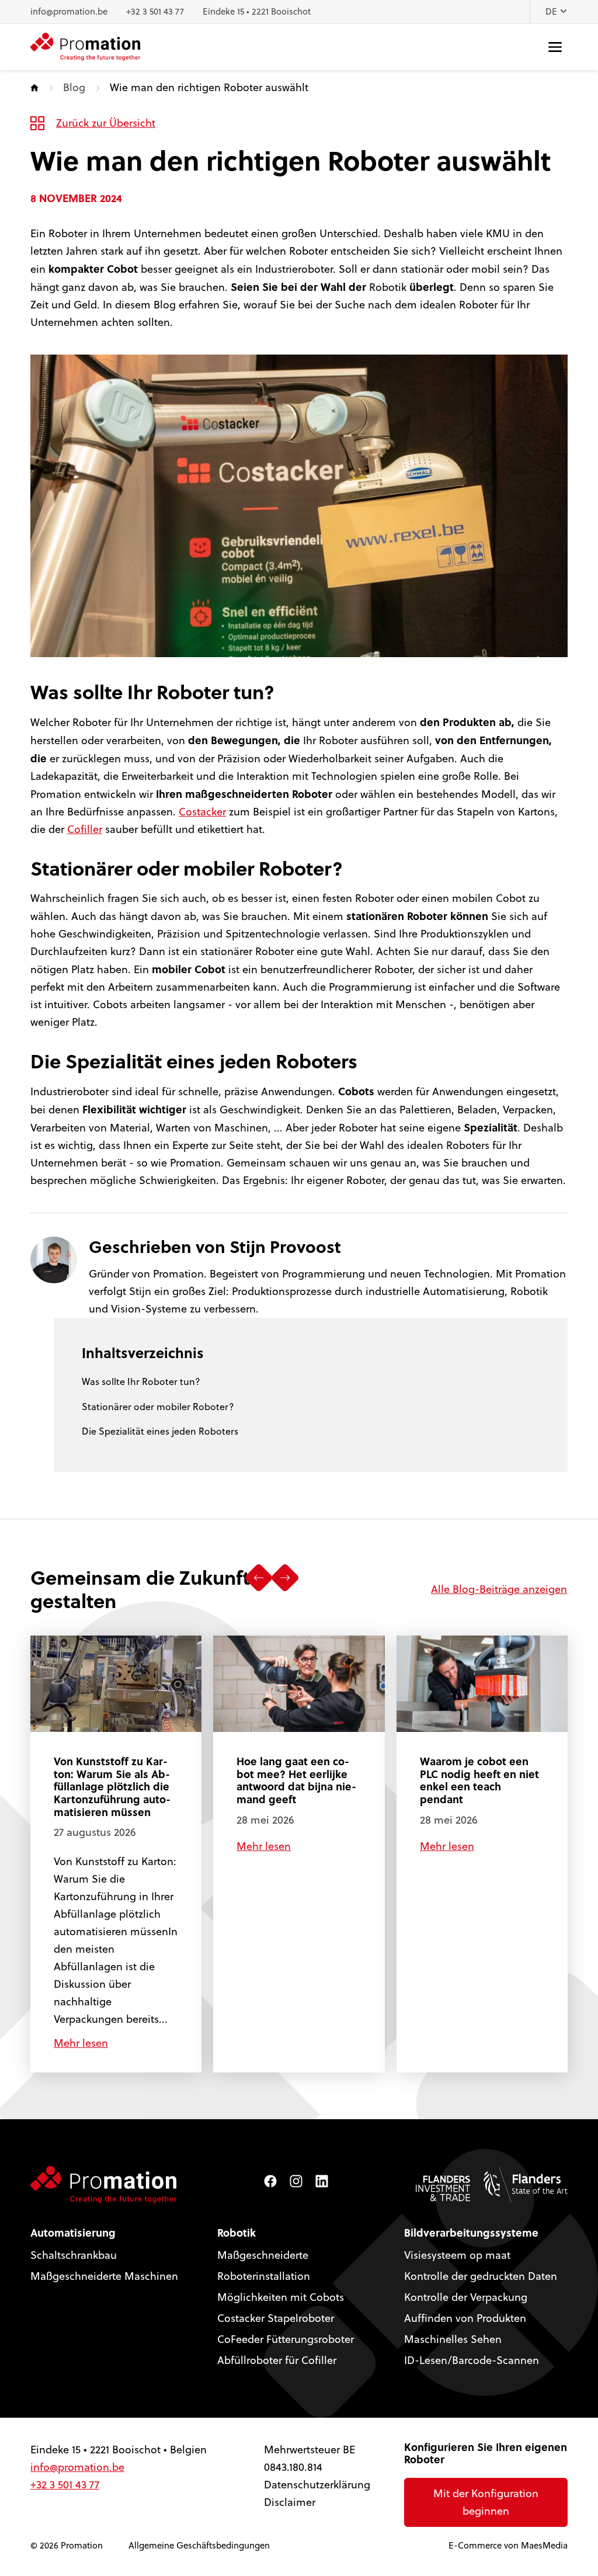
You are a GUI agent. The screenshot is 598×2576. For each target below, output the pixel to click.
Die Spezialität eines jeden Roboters (160, 1431)
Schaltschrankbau (74, 2255)
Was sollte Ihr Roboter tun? (141, 1381)
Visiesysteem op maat (457, 2255)
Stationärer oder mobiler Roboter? (158, 1407)
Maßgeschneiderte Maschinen (104, 2276)
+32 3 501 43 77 (155, 11)
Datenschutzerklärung (317, 2485)
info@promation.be (69, 11)
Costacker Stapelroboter (276, 2318)
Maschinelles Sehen (453, 2339)
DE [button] (552, 11)
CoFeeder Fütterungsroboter (286, 2339)
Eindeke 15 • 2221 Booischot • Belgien (119, 2450)
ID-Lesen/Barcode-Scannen (472, 2360)
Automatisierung (73, 2233)
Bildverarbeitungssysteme (471, 2233)
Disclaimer (290, 2502)
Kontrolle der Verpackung (466, 2297)
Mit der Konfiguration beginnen (486, 2502)
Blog (74, 87)
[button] (259, 1578)
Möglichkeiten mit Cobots (281, 2297)
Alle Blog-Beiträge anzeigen (499, 1589)
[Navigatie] (555, 47)
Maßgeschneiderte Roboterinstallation (264, 2266)
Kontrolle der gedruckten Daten (481, 2276)
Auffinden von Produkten (465, 2318)
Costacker (202, 812)
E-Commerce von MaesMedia (508, 2545)
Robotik (237, 2233)
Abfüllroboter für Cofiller (277, 2360)
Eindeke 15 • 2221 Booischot (257, 11)
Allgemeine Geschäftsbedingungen (199, 2545)
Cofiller (85, 829)
